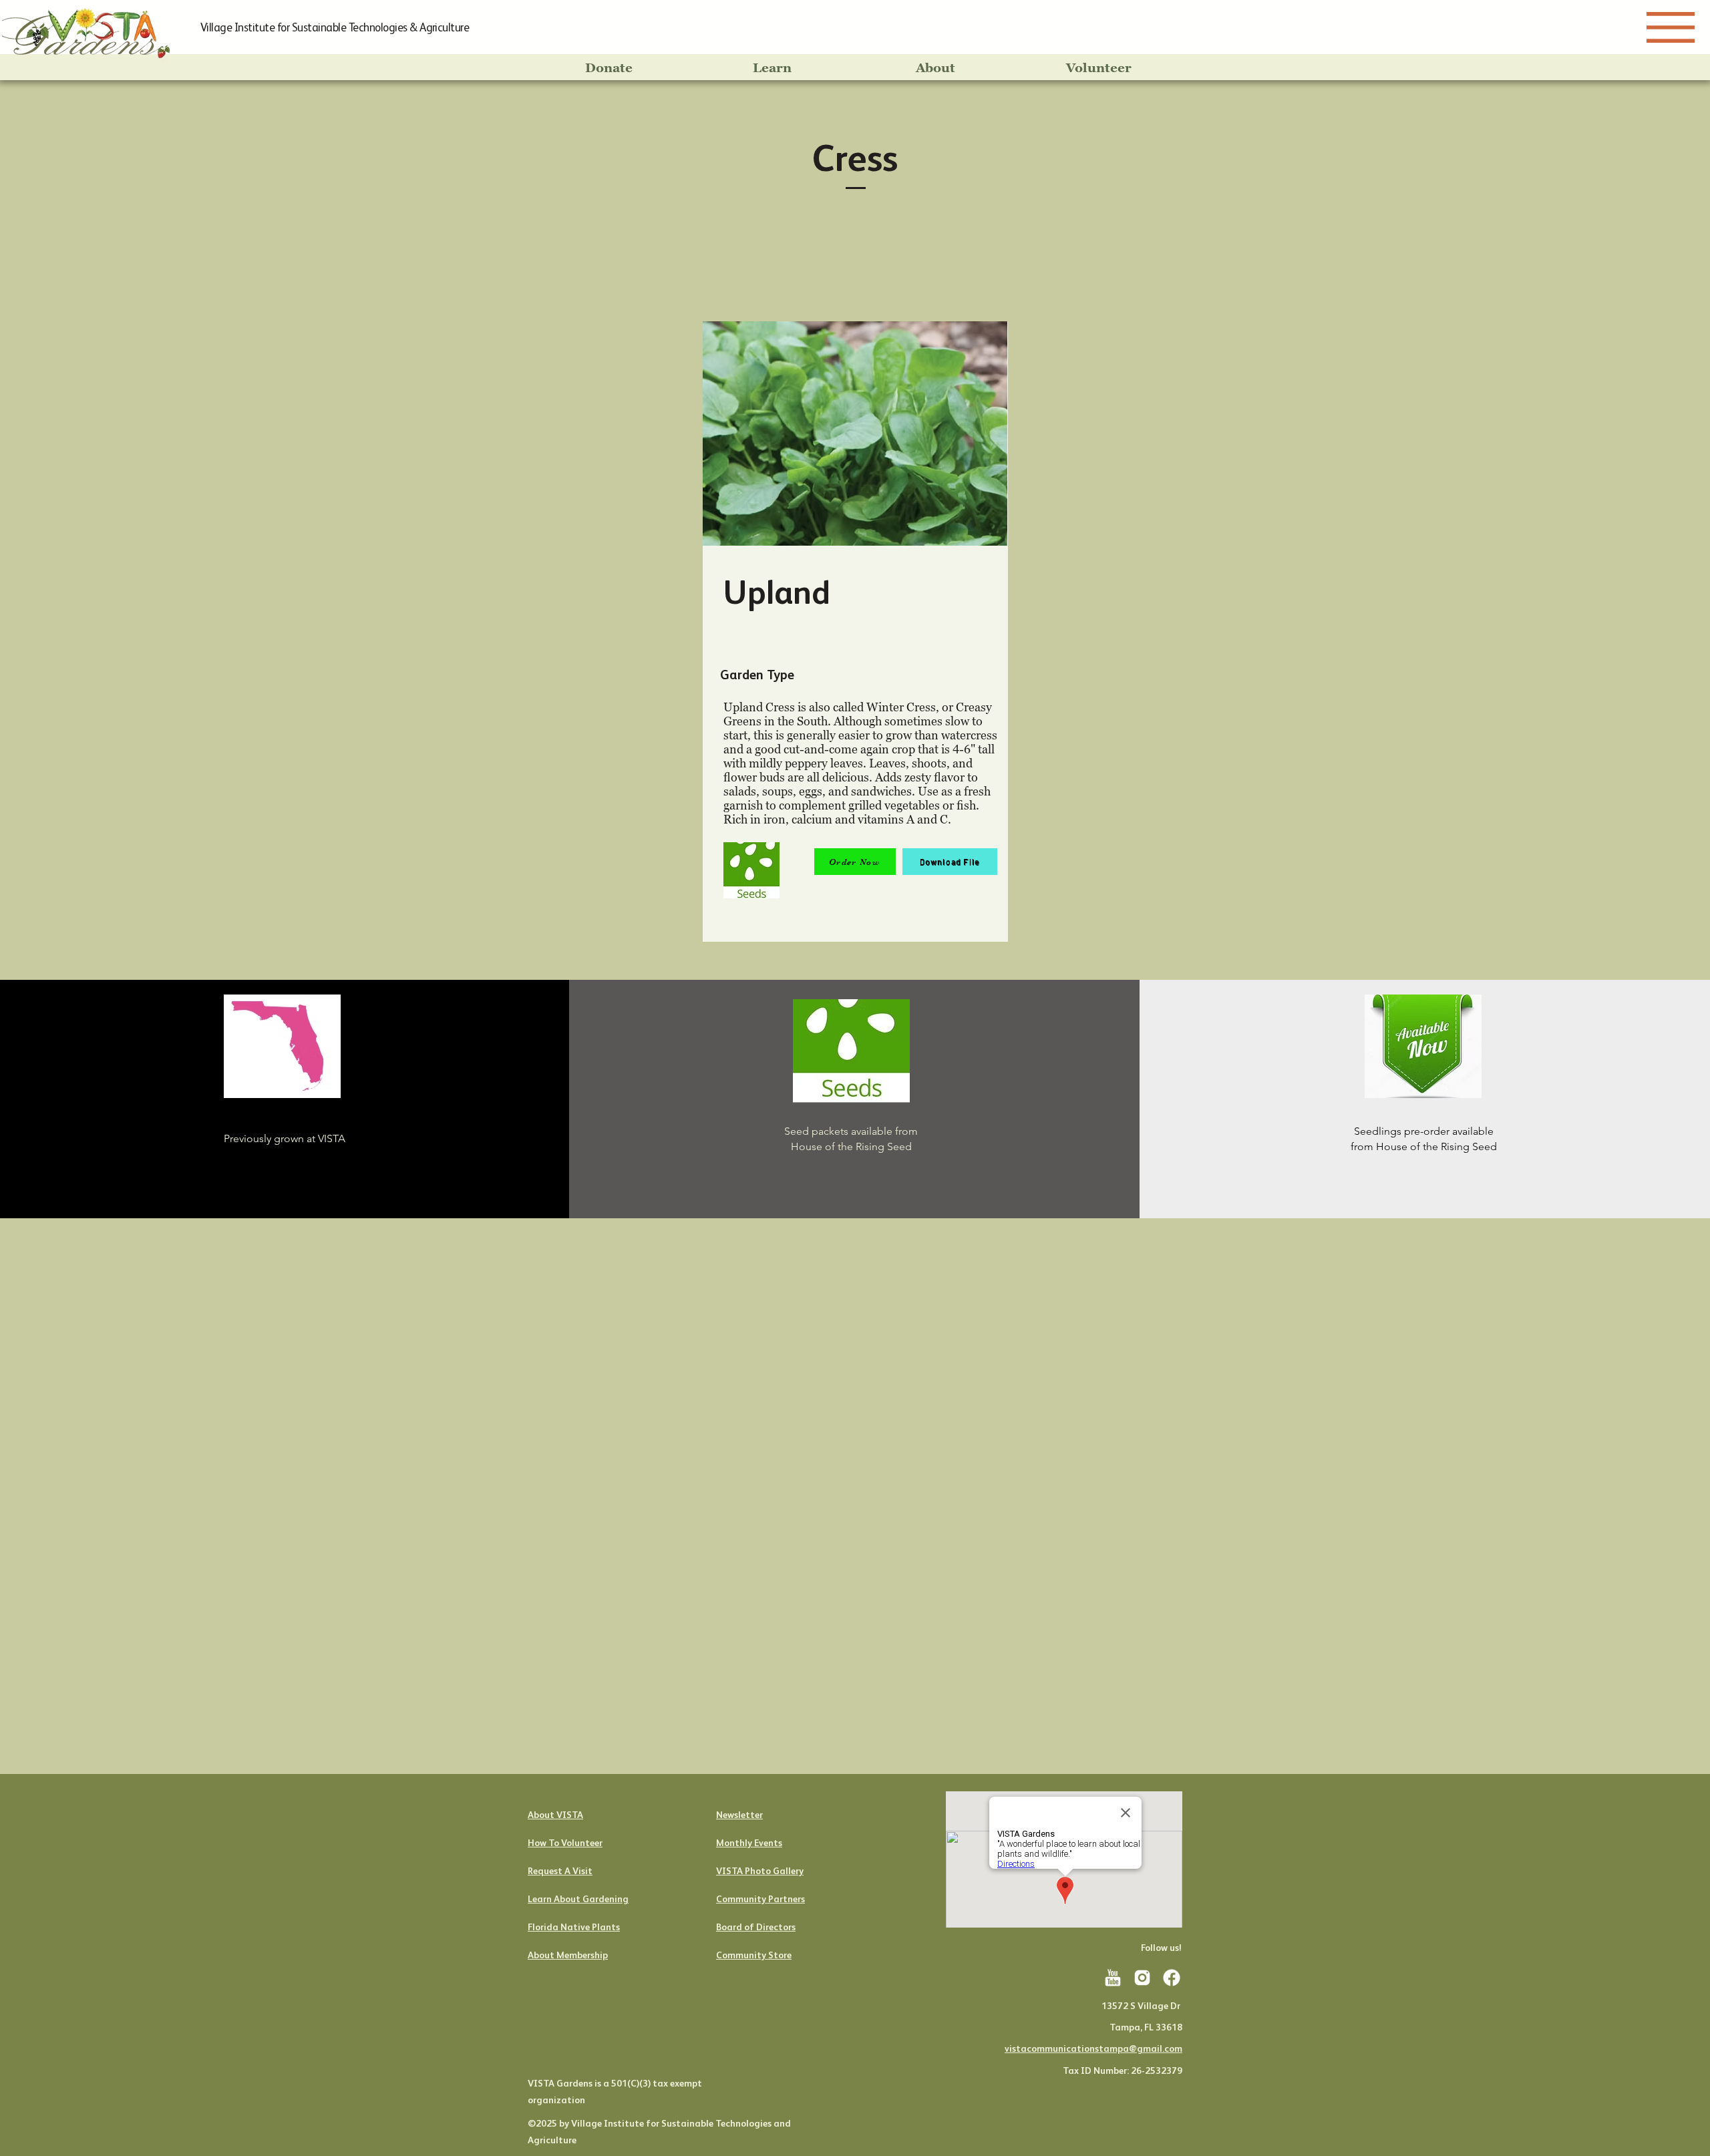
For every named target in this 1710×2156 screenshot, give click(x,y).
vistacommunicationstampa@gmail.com (1093, 2048)
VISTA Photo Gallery (760, 1871)
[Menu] (1671, 27)
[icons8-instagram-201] (1142, 1978)
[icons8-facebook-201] (1172, 1978)
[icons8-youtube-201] (1113, 1978)
